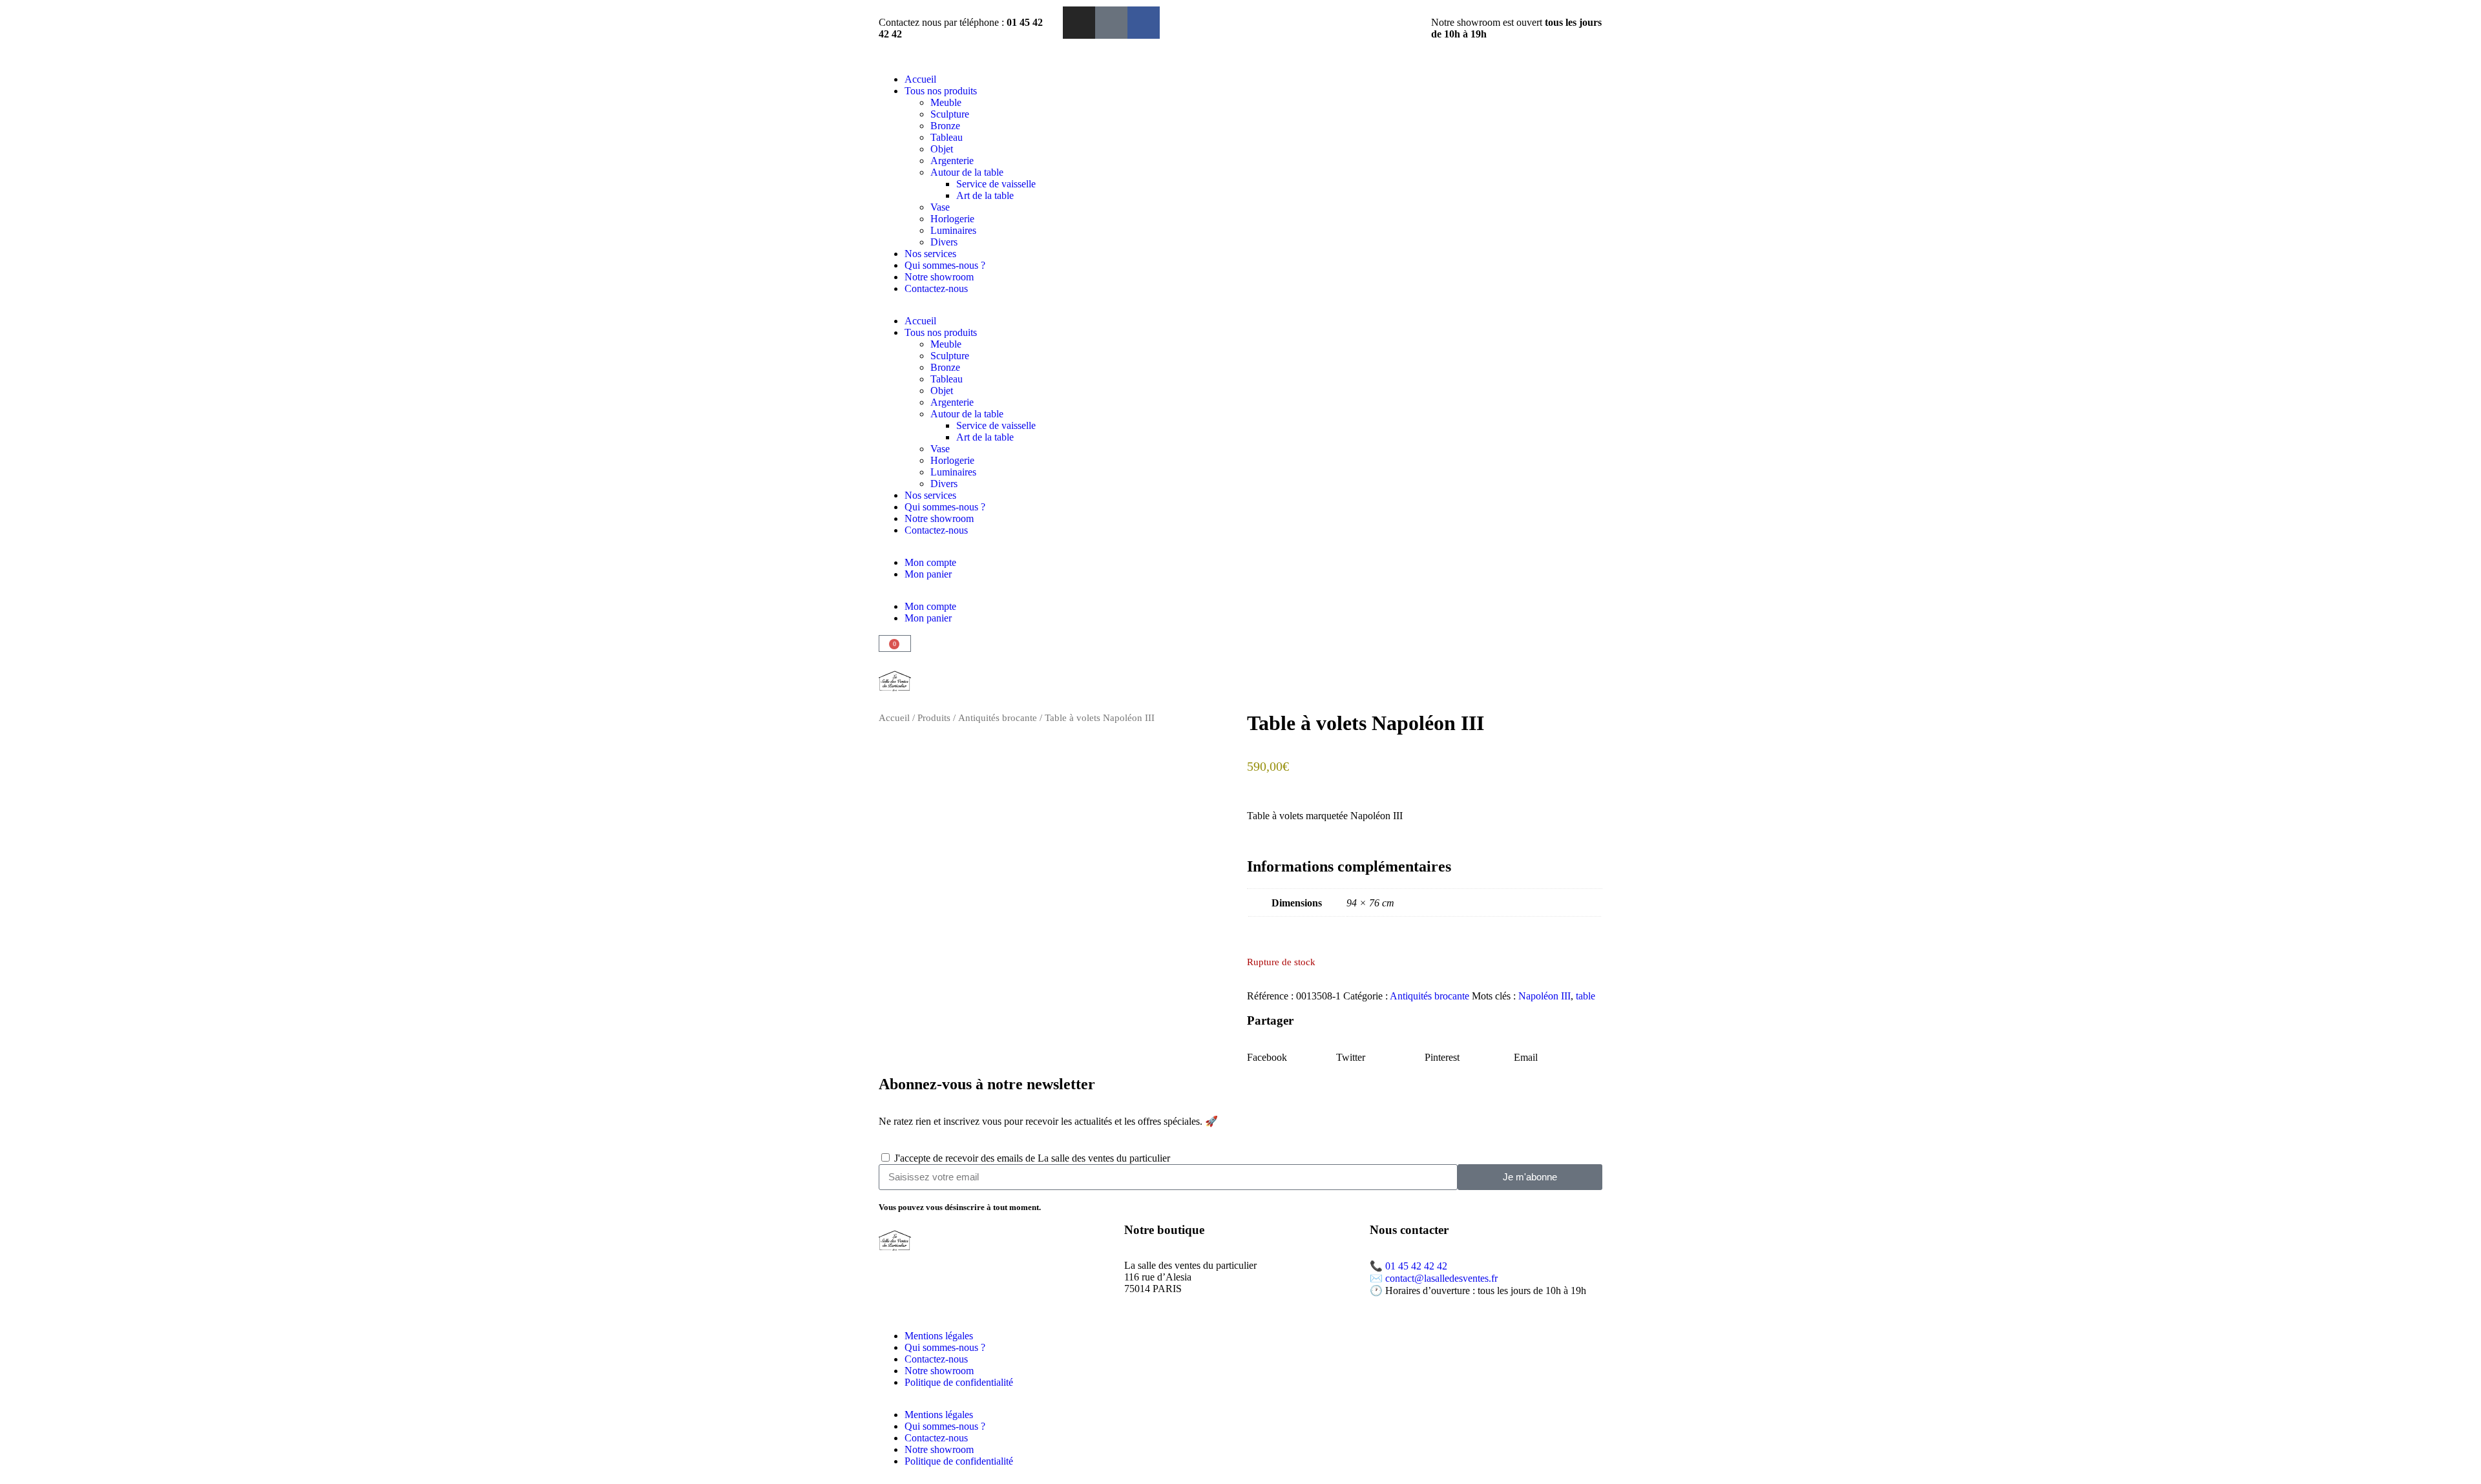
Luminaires (953, 230)
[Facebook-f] (1144, 23)
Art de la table (985, 195)
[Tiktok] (1111, 23)
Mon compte (930, 562)
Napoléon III (1544, 996)
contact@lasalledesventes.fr (1441, 1278)
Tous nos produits (941, 91)
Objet (942, 149)
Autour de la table (967, 172)
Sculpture (950, 114)
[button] (1292, 1052)
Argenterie (952, 161)
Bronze (945, 126)
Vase (940, 207)
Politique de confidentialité (959, 1382)
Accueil (920, 79)
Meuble (946, 102)
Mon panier (928, 574)
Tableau (947, 137)
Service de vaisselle (996, 184)
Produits (934, 718)
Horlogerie (952, 219)
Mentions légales (939, 1336)
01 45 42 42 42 (1416, 1266)
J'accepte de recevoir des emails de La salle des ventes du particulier (1032, 1158)
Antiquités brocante (998, 718)
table (1586, 996)
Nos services (930, 254)
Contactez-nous (936, 288)
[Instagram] (1079, 23)
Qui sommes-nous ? (945, 265)
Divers (944, 242)
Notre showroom (939, 277)
